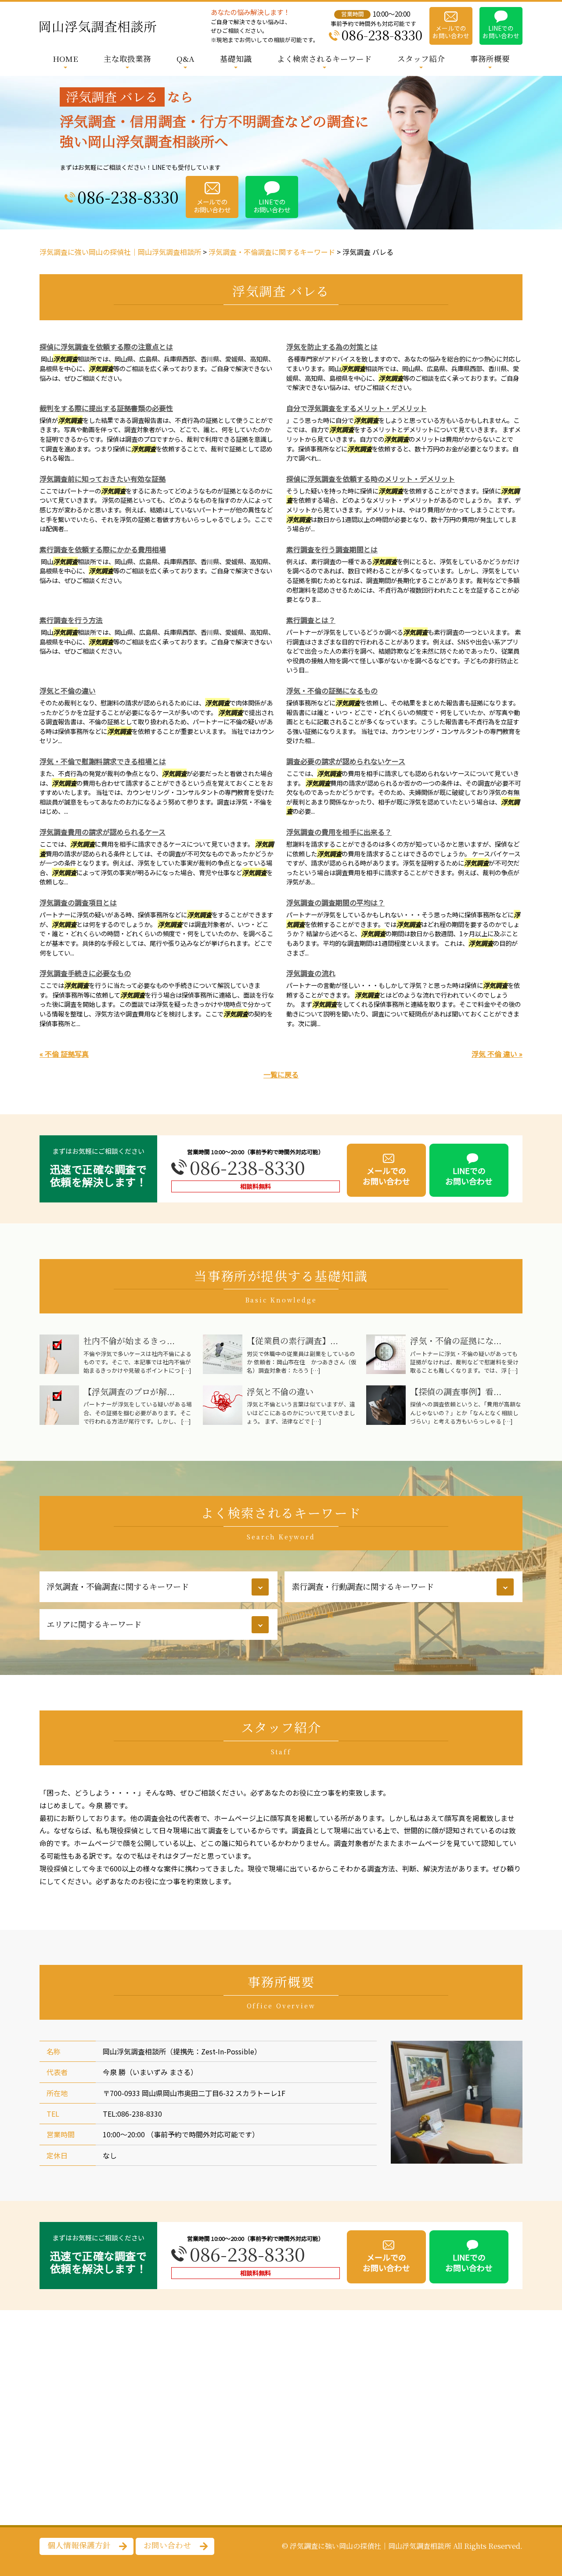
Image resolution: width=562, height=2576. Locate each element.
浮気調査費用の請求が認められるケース (103, 832)
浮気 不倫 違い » (497, 1054)
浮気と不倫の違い (68, 691)
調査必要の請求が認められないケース (346, 761)
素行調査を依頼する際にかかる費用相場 (103, 549)
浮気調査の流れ (311, 973)
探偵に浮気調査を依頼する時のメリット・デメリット (371, 479)
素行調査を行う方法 (71, 620)
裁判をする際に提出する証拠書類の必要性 (106, 408)
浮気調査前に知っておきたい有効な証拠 (103, 479)
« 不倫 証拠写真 (64, 1054)
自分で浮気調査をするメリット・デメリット (357, 408)
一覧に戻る (281, 1074)
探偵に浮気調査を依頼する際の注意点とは (106, 347)
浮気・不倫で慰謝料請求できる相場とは (103, 761)
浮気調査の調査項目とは (78, 902)
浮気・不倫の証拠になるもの (332, 691)
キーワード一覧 (309, 1614)
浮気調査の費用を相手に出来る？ (339, 832)
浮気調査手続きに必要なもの (85, 973)
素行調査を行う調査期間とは (332, 549)
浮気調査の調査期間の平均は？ (335, 902)
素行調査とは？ (311, 620)
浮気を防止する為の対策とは (332, 347)
